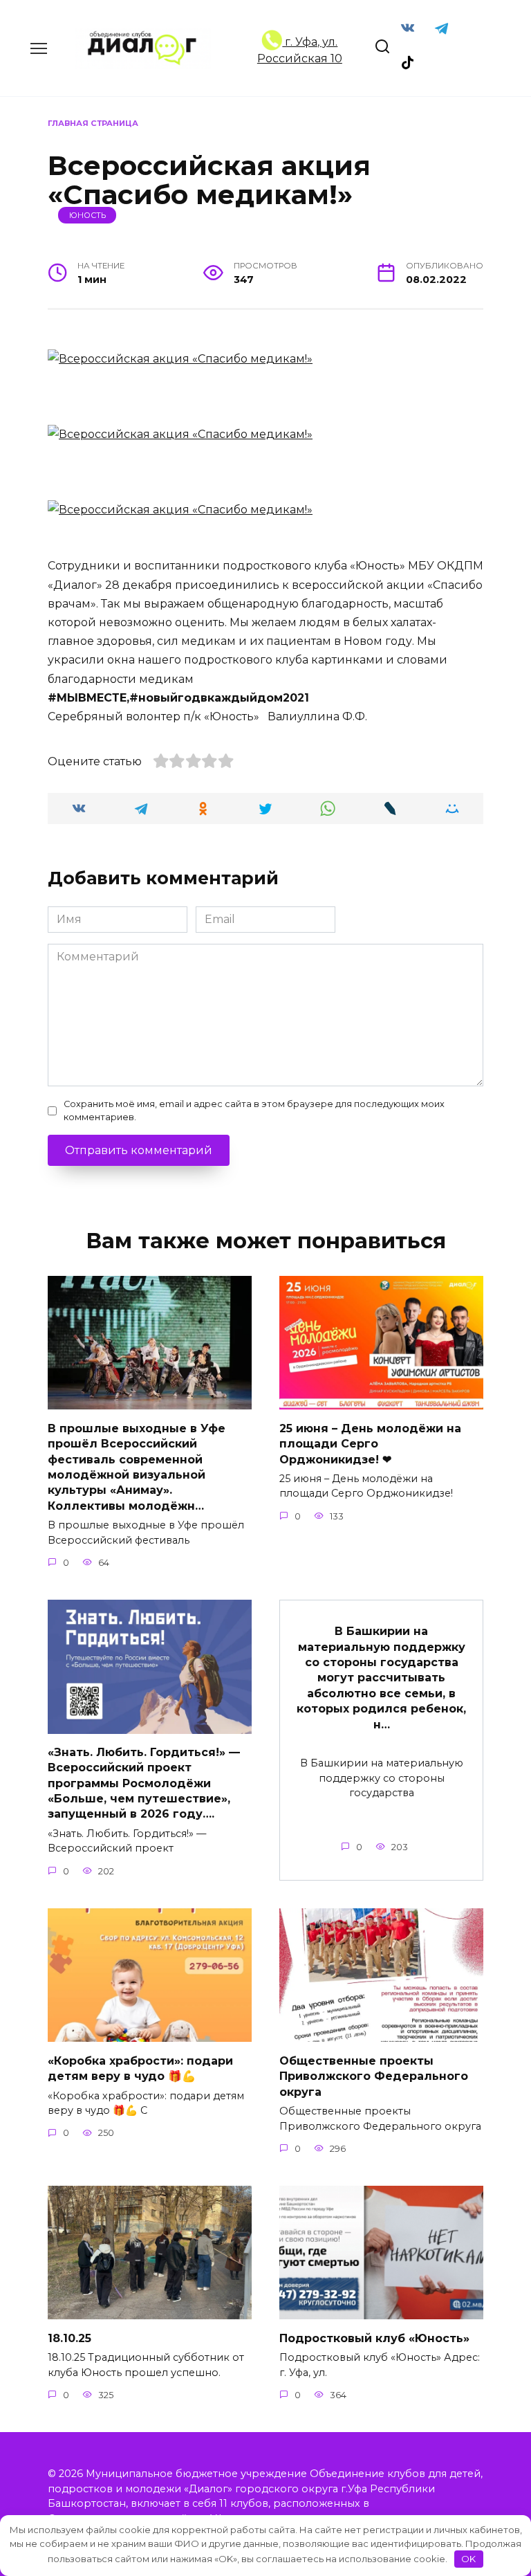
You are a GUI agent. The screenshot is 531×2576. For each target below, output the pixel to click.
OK (468, 2559)
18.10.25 (69, 2338)
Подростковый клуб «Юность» (374, 2338)
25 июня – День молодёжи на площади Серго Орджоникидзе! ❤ (370, 1443)
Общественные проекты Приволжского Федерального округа (374, 2076)
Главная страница (93, 123)
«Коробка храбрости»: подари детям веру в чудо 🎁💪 (140, 2068)
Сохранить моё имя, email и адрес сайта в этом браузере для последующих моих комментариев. (254, 1111)
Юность (87, 215)
